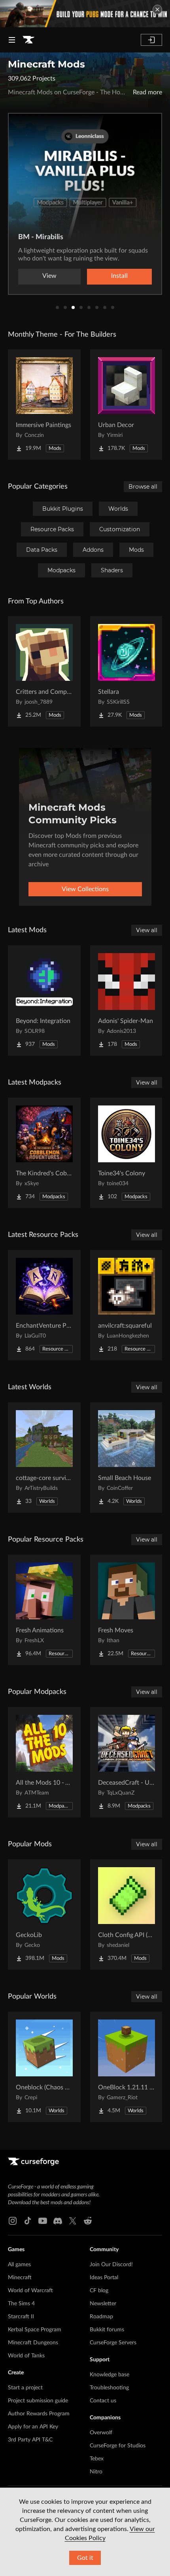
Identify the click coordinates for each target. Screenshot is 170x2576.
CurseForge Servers (113, 2343)
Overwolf (101, 2433)
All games (19, 2265)
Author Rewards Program (39, 2414)
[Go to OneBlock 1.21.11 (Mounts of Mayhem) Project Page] (127, 2067)
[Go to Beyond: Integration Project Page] (44, 1000)
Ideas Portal (104, 2278)
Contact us (103, 2401)
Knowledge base (110, 2375)
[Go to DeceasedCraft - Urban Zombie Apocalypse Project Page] (127, 1762)
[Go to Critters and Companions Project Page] (44, 671)
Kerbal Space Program (35, 2330)
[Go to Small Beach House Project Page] (127, 1458)
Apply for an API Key (33, 2427)
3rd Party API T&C (30, 2440)
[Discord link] (58, 2221)
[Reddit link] (88, 2221)
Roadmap (101, 2317)
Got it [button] (85, 2558)
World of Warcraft (30, 2291)
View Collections (85, 889)
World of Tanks (26, 2356)
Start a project (25, 2388)
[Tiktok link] (28, 2221)
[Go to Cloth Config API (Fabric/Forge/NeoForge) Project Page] (127, 1915)
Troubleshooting (109, 2388)
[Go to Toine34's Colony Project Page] (127, 1153)
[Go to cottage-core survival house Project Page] (44, 1458)
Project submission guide (38, 2401)
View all (147, 930)
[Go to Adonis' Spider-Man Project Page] (127, 1000)
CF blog (99, 2291)
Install (119, 276)
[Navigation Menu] (12, 40)
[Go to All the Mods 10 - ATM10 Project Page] (44, 1762)
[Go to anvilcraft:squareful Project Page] (127, 1305)
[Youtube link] (43, 2221)
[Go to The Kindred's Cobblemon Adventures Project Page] (44, 1153)
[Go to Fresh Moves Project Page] (127, 1610)
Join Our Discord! (111, 2265)
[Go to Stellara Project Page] (127, 671)
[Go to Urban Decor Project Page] (127, 405)
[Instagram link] (13, 2221)
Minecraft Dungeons (33, 2343)
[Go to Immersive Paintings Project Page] (44, 405)
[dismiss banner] (157, 9)
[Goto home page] (28, 40)
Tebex (97, 2459)
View (49, 276)
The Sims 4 (21, 2304)
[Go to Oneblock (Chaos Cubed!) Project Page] (44, 2067)
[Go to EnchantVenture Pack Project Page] (44, 1305)
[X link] (73, 2221)
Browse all (143, 487)
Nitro (96, 2472)
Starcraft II (21, 2317)
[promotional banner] (85, 14)
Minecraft (20, 2278)
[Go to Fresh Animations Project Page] (44, 1610)
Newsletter (103, 2304)
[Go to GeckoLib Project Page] (44, 1915)
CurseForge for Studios (118, 2446)
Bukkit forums (107, 2330)
